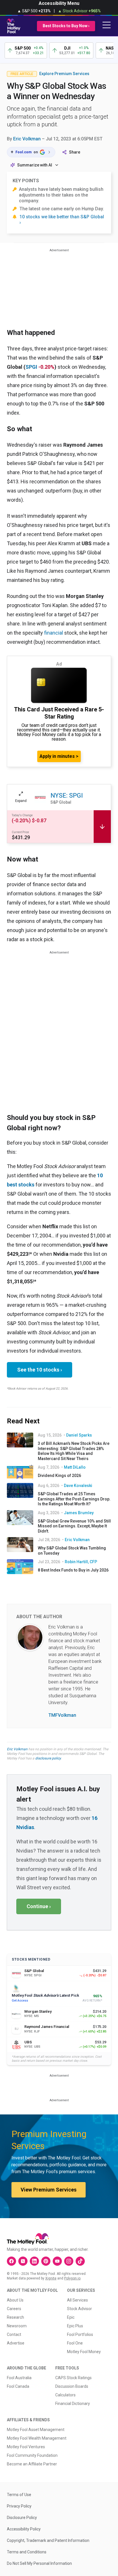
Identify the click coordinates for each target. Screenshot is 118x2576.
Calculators (65, 2395)
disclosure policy (48, 1758)
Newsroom (17, 2326)
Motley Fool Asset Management (36, 2430)
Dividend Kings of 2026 (59, 1476)
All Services (77, 2300)
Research (15, 2317)
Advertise (16, 2343)
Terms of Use (19, 2495)
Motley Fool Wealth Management (37, 2438)
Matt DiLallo (75, 1467)
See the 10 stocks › (40, 1370)
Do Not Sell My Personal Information (39, 2563)
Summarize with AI (35, 165)
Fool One (75, 2343)
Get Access (20, 2001)
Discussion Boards (72, 2386)
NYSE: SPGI (67, 795)
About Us (15, 2300)
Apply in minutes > (59, 756)
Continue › (39, 1906)
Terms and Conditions (27, 2552)
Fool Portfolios (80, 2334)
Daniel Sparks (79, 1435)
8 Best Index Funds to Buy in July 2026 (73, 1570)
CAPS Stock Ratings (73, 2378)
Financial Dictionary (73, 2404)
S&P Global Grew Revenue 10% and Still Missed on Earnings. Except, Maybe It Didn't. (74, 1526)
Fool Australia (19, 2378)
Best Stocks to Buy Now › (66, 26)
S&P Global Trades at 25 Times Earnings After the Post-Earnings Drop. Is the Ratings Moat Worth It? (74, 1499)
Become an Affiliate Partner (32, 2464)
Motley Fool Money (84, 2352)
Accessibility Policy (24, 2529)
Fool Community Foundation (32, 2455)
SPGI (31, 367)
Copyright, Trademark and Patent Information (48, 2540)
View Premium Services (49, 2190)
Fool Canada (18, 2386)
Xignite (51, 2278)
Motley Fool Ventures (26, 2447)
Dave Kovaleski (78, 1486)
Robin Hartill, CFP (81, 1562)
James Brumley (79, 1513)
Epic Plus (75, 2326)
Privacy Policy (19, 2506)
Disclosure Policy (22, 2518)
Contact (14, 2334)
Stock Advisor (79, 2309)
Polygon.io (72, 2278)
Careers (14, 2309)
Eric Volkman (27, 139)
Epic (71, 2317)
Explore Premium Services (64, 74)
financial (54, 633)
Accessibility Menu (59, 3)
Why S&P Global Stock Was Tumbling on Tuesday (72, 1551)
